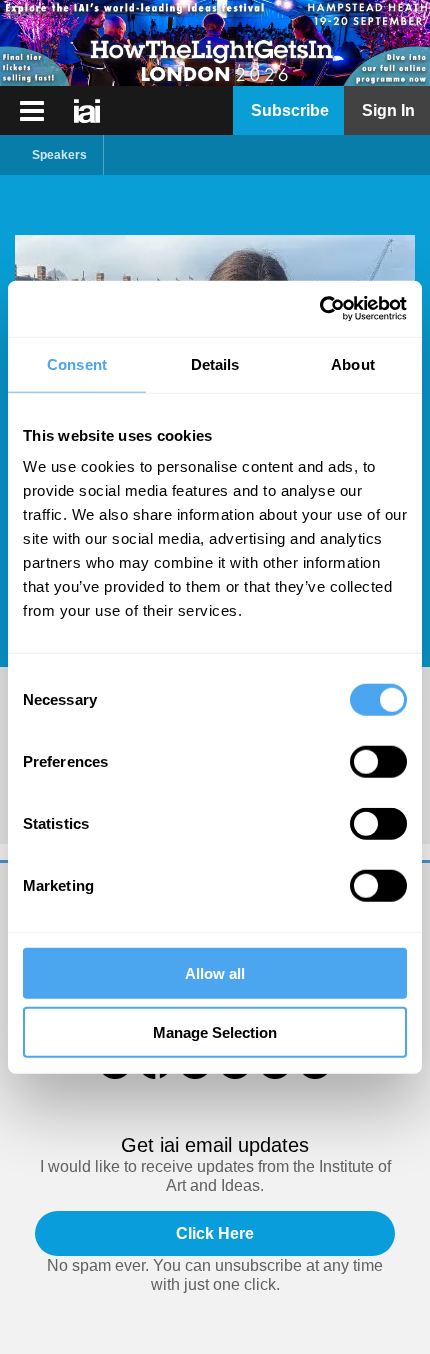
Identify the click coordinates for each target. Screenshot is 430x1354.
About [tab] (353, 363)
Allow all (215, 973)
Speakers (59, 155)
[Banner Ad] (215, 43)
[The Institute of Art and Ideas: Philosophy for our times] (32, 111)
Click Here (215, 1233)
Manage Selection (215, 1031)
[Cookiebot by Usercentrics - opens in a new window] (319, 309)
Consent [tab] (77, 363)
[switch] (378, 762)
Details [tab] (215, 363)
